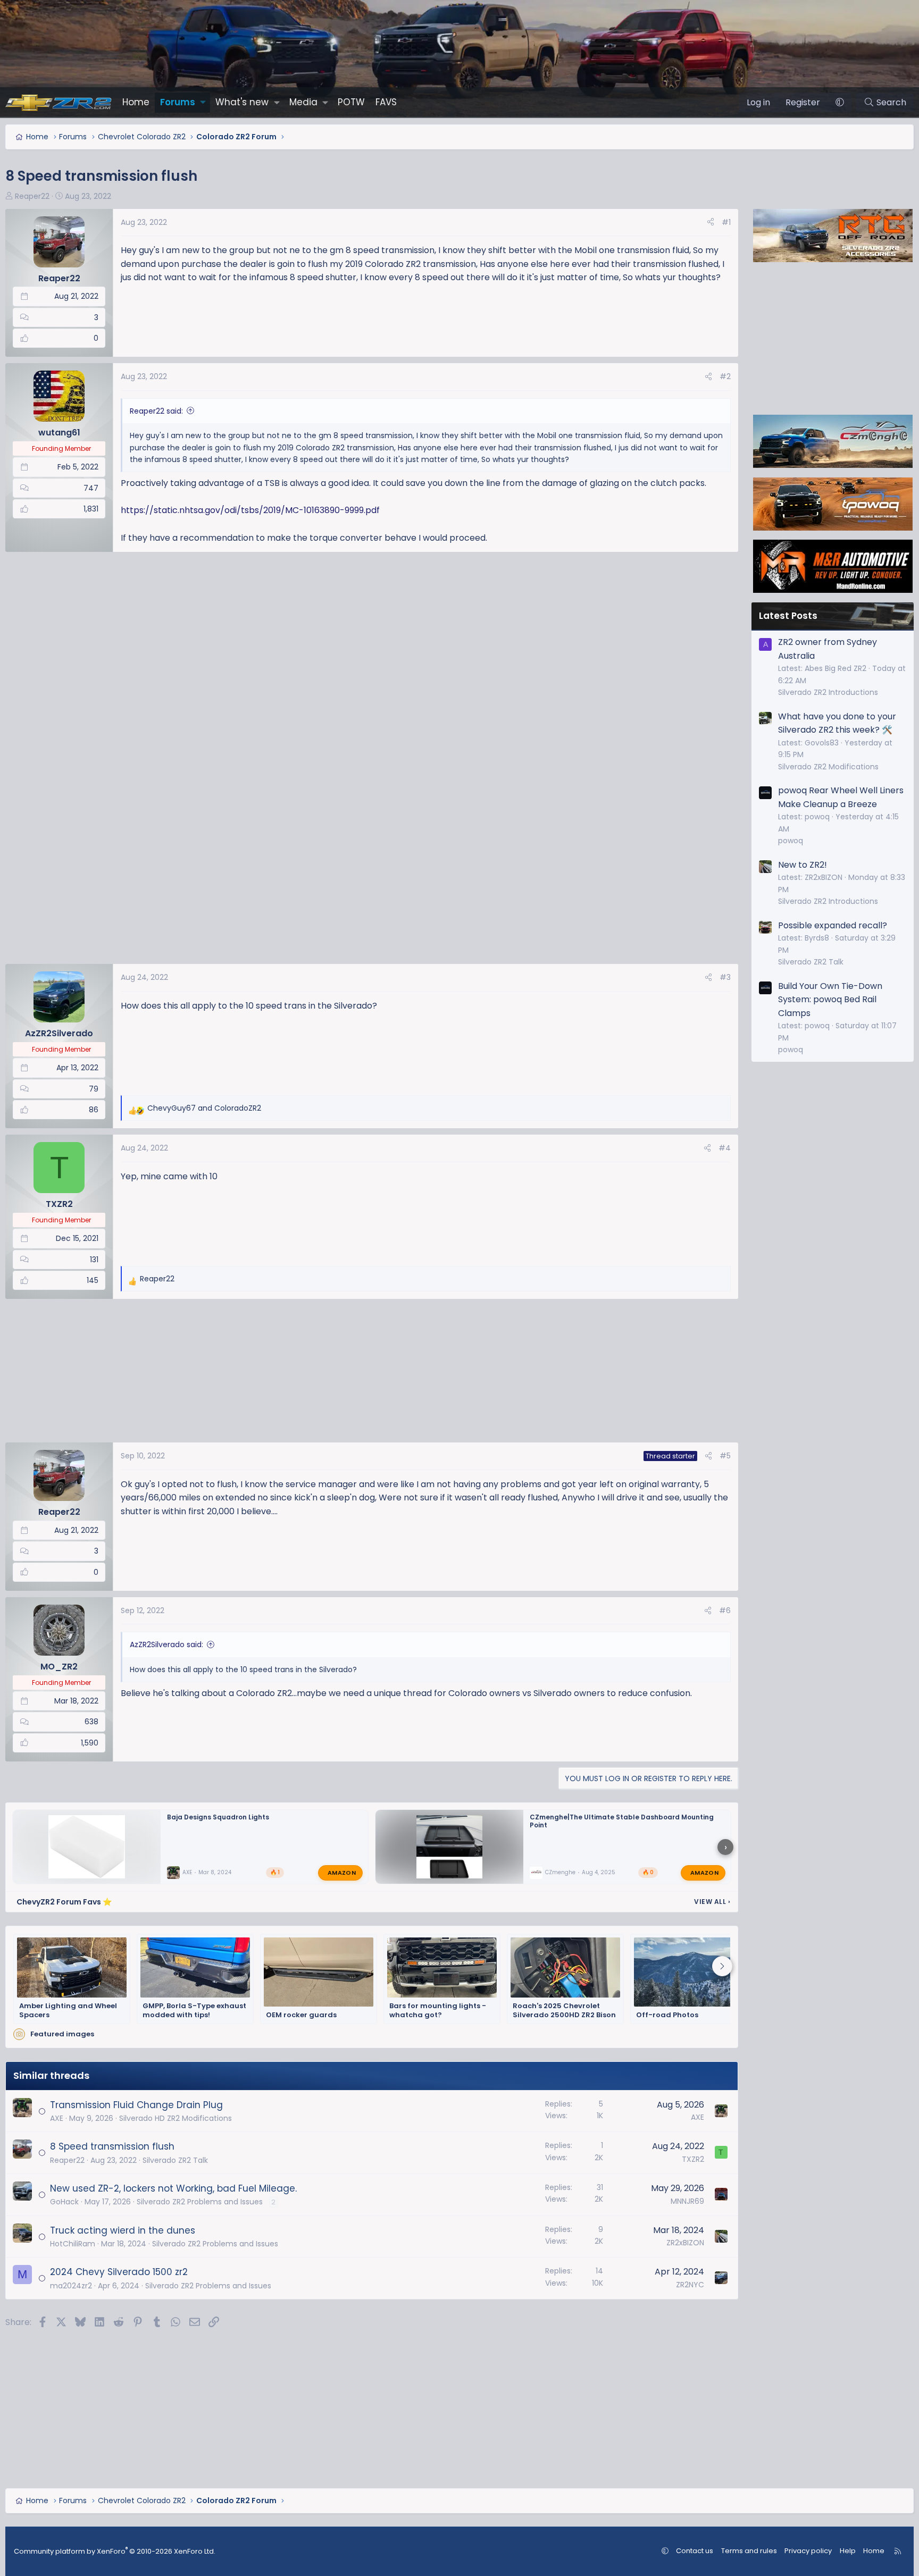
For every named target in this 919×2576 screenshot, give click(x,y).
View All (712, 1902)
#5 (725, 1456)
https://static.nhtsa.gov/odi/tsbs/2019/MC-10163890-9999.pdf (250, 510)
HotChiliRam (73, 2244)
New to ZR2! (803, 865)
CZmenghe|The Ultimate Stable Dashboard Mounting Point (622, 1821)
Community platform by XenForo (115, 2551)
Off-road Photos (667, 2015)
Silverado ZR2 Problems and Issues (200, 2202)
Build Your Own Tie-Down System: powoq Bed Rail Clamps (830, 1000)
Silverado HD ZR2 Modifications (176, 2118)
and (204, 1108)
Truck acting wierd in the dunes (123, 2230)
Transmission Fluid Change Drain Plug (136, 2105)
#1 (726, 222)
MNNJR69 (687, 2201)
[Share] (711, 222)
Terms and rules (749, 2551)
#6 (725, 1610)
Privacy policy (808, 2551)
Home (136, 102)
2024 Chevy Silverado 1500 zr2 (119, 2272)
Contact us (695, 2551)
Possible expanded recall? (833, 925)
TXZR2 (693, 2159)
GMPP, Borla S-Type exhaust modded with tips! (194, 2011)
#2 (725, 376)
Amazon (342, 1873)
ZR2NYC (690, 2285)
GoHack (64, 2202)
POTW (351, 102)
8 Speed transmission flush (112, 2146)
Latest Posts (788, 616)
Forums (178, 102)
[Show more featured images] (722, 1966)
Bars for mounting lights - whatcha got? (438, 2011)
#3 (725, 977)
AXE (187, 1873)
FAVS (386, 102)
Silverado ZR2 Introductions (828, 692)
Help (848, 2551)
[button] (203, 102)
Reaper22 (32, 196)
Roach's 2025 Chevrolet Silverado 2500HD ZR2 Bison (564, 2011)
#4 (725, 1148)
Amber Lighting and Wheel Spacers (68, 2011)
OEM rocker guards (301, 2015)
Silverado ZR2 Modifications (828, 767)
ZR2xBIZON (685, 2243)
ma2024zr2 (71, 2286)
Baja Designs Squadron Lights (218, 1817)
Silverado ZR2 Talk (175, 2160)
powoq (791, 841)
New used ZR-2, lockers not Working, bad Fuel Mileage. (173, 2188)
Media (303, 102)
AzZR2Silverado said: (166, 1644)
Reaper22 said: (156, 411)
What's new (242, 102)
